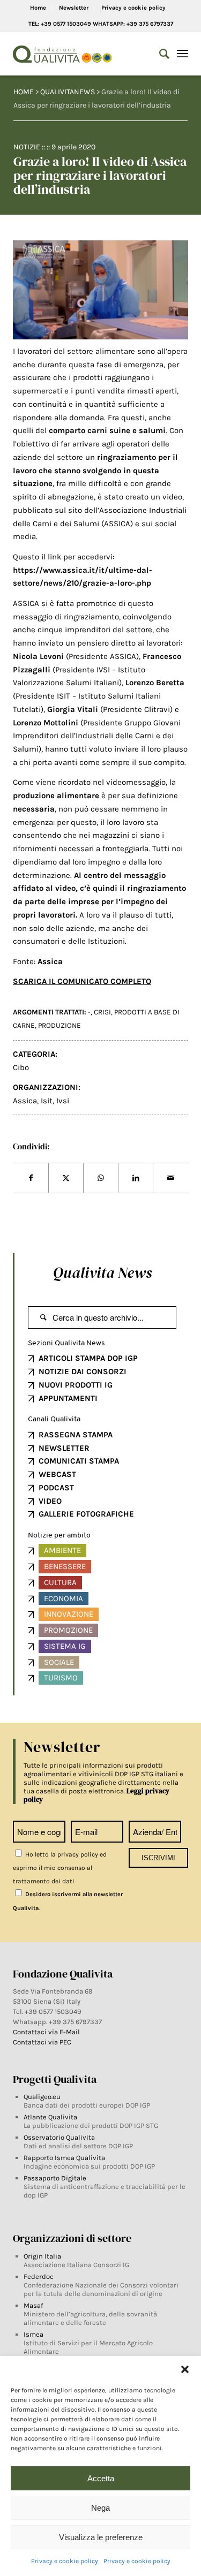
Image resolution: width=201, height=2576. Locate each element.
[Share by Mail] (170, 1178)
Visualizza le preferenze (101, 2537)
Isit (47, 1101)
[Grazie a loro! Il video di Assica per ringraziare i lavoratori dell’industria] (101, 290)
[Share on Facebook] (31, 1178)
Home (38, 8)
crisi (102, 1012)
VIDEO (50, 1501)
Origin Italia (42, 2256)
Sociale (59, 1662)
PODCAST (56, 1488)
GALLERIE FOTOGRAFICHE (86, 1514)
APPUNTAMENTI (68, 1398)
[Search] (159, 54)
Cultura (60, 1582)
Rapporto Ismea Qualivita (64, 2158)
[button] (185, 2369)
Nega (100, 2508)
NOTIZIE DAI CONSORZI (83, 1372)
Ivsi (63, 1101)
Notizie (27, 147)
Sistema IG (65, 1646)
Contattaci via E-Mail (47, 2032)
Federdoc (39, 2276)
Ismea (33, 2334)
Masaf (33, 2305)
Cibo (21, 1067)
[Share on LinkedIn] (136, 1178)
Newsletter (74, 8)
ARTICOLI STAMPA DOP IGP (88, 1358)
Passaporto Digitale (55, 2178)
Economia (64, 1598)
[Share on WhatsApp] (101, 1178)
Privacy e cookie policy (65, 2561)
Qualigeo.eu (42, 2097)
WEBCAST (57, 1474)
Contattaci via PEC (42, 2042)
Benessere (65, 1566)
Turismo (61, 1678)
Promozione (68, 1630)
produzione (59, 1025)
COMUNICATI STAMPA (79, 1461)
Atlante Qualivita (50, 2117)
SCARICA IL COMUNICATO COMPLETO (82, 981)
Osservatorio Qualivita (59, 2137)
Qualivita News (102, 1272)
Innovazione (69, 1614)
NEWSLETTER (64, 1448)
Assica (25, 1101)
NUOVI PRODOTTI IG (76, 1385)
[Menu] (183, 54)
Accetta (101, 2478)
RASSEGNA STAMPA (76, 1435)
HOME (24, 92)
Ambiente (62, 1550)
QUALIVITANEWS (68, 92)
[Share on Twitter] (66, 1178)
